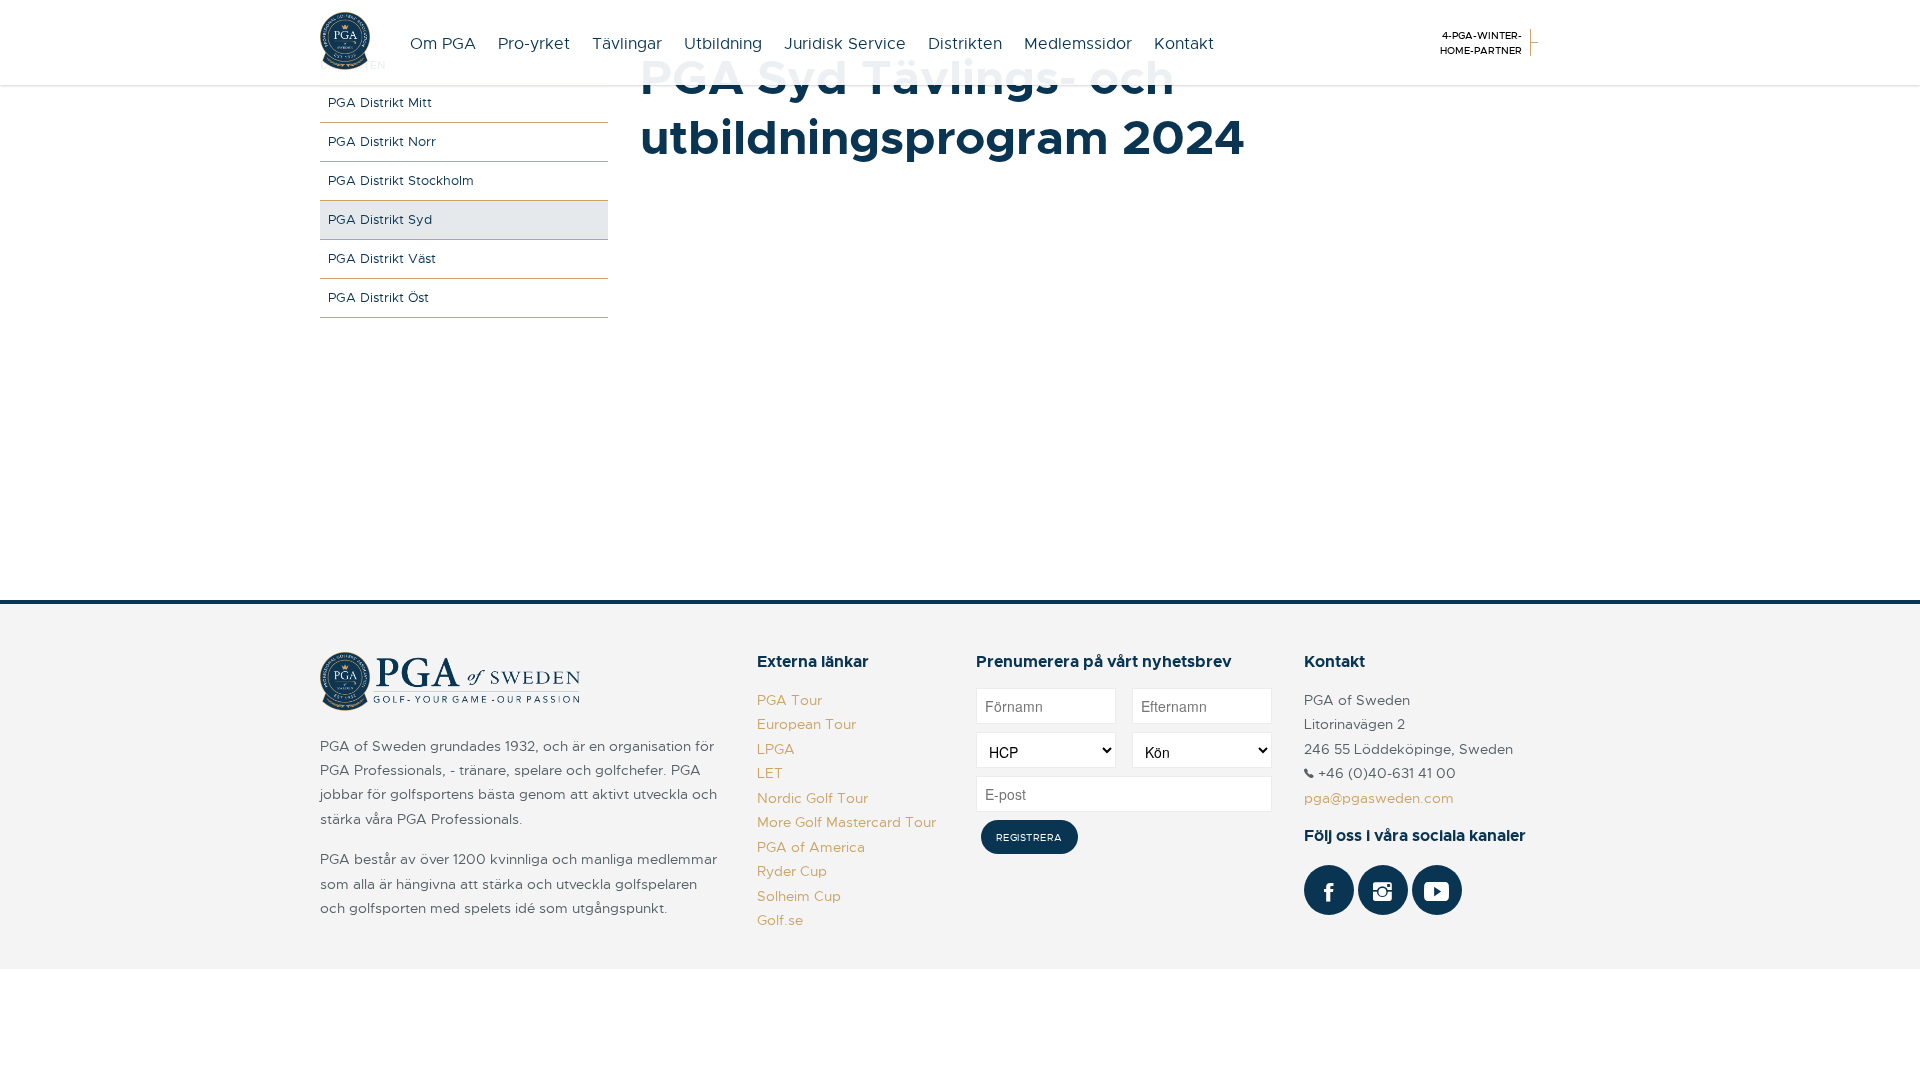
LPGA (776, 749)
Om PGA (443, 44)
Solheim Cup (799, 896)
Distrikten (965, 44)
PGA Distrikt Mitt (380, 102)
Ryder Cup (792, 871)
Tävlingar (627, 44)
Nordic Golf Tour (812, 798)
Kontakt (1184, 44)
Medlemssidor (1078, 44)
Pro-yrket (534, 44)
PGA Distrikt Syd (380, 219)
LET (770, 773)
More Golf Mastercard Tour (846, 822)
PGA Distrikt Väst (382, 258)
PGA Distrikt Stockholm (401, 180)
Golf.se (780, 920)
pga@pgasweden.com (1379, 798)
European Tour (806, 724)
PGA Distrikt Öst (378, 297)
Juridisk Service (845, 44)
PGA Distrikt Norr (382, 141)
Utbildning (723, 44)
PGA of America (811, 847)
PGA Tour (789, 700)
